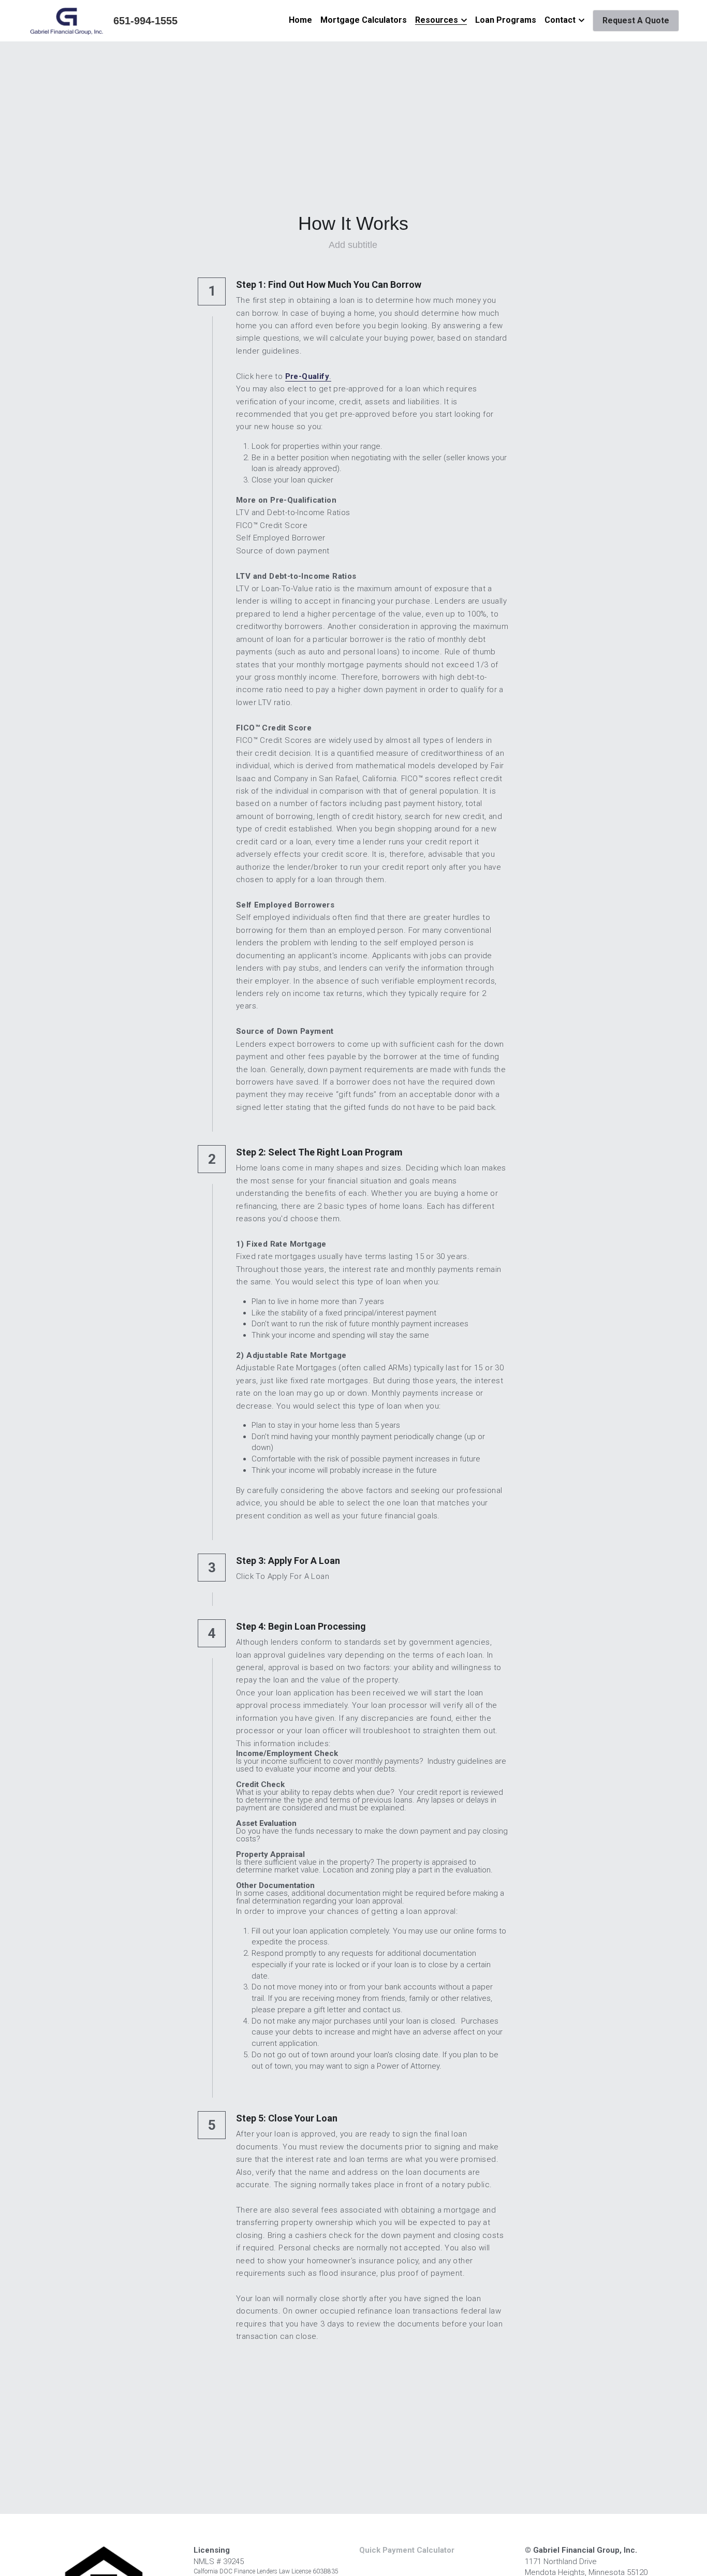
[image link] (67, 20)
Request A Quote (636, 20)
